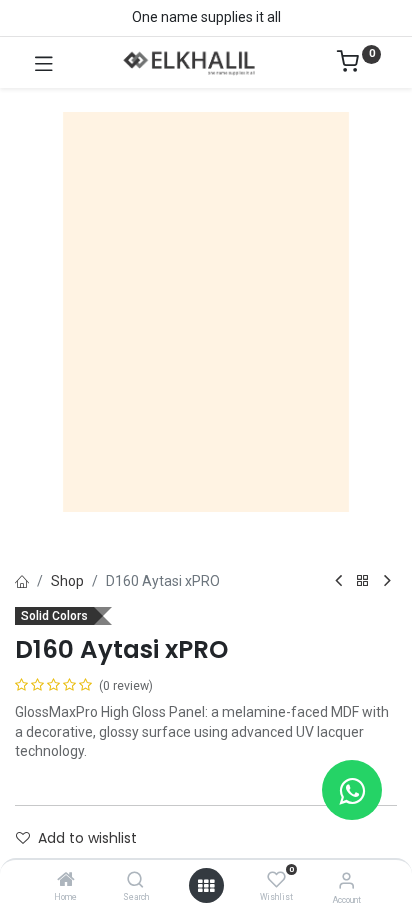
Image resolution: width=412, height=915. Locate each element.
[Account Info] (346, 880)
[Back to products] (363, 581)
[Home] (66, 881)
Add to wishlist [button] (87, 838)
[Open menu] (206, 886)
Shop (67, 581)
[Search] (135, 881)
